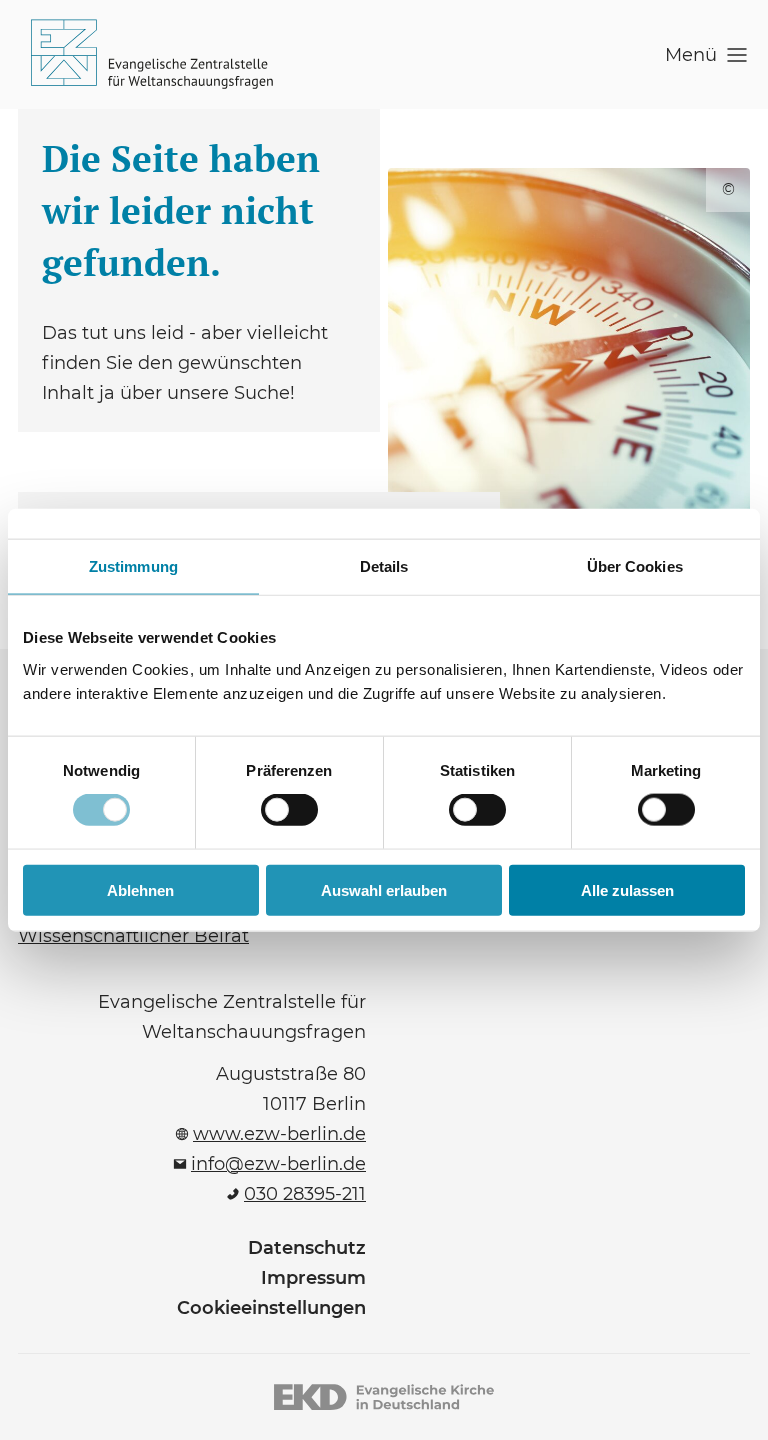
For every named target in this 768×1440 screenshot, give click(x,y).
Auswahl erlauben (384, 889)
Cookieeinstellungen (271, 1308)
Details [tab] (384, 566)
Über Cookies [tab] (635, 566)
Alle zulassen (627, 889)
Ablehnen (140, 889)
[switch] (289, 810)
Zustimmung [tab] (133, 566)
